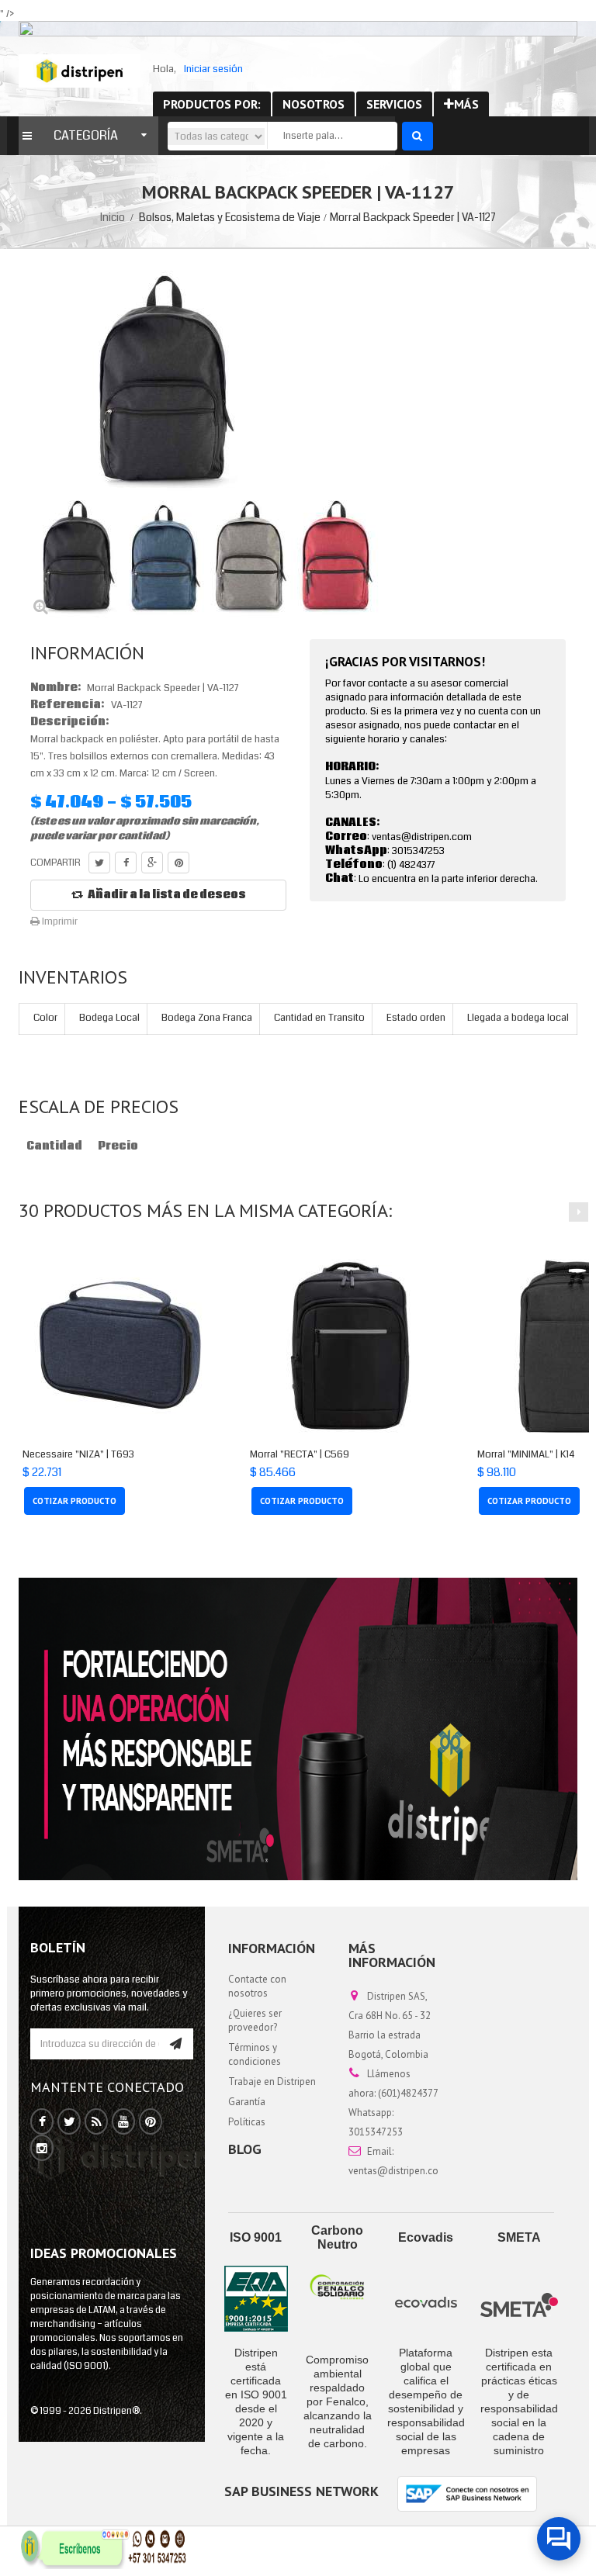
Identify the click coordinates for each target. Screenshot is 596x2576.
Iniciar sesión (213, 69)
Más (466, 104)
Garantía (247, 2102)
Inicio (113, 217)
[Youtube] (123, 2122)
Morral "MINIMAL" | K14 (526, 1454)
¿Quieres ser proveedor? (255, 2020)
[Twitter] (69, 2122)
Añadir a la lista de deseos (167, 895)
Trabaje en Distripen (272, 2082)
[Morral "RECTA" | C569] (348, 1346)
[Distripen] (80, 71)
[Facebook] (42, 2122)
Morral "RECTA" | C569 (300, 1454)
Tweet (99, 863)
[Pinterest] (151, 2122)
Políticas (247, 2122)
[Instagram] (42, 2149)
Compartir (126, 863)
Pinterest (178, 863)
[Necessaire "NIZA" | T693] (121, 1346)
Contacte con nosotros (257, 1986)
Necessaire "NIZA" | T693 (78, 1454)
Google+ (152, 863)
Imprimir (59, 921)
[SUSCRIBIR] (176, 2044)
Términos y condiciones (255, 2054)
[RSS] (97, 2122)
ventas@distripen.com (398, 2171)
